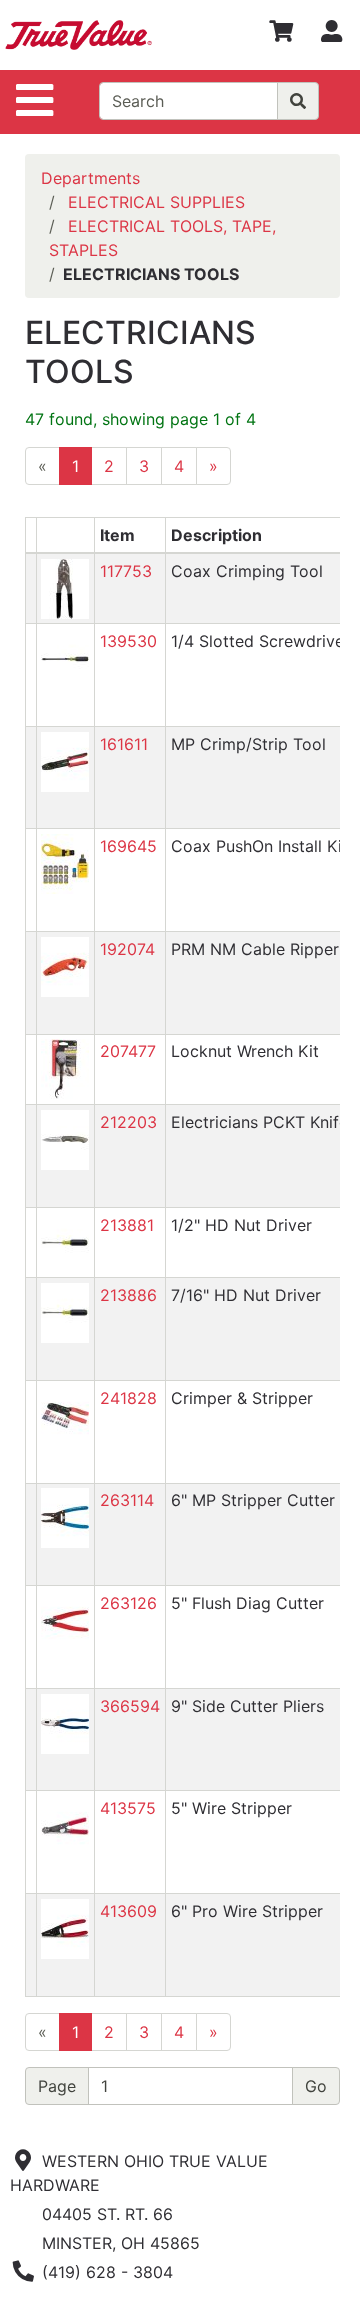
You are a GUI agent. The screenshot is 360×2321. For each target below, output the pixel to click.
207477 (128, 1051)
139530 (128, 641)
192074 (127, 949)
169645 (128, 846)
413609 (128, 1911)
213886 (128, 1295)
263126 (128, 1603)
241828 (128, 1398)
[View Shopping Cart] (281, 35)
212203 (128, 1122)
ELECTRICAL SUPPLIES (156, 202)
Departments (90, 178)
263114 (127, 1500)
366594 (130, 1706)
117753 (126, 571)
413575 (128, 1808)
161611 (124, 744)
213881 (127, 1225)
